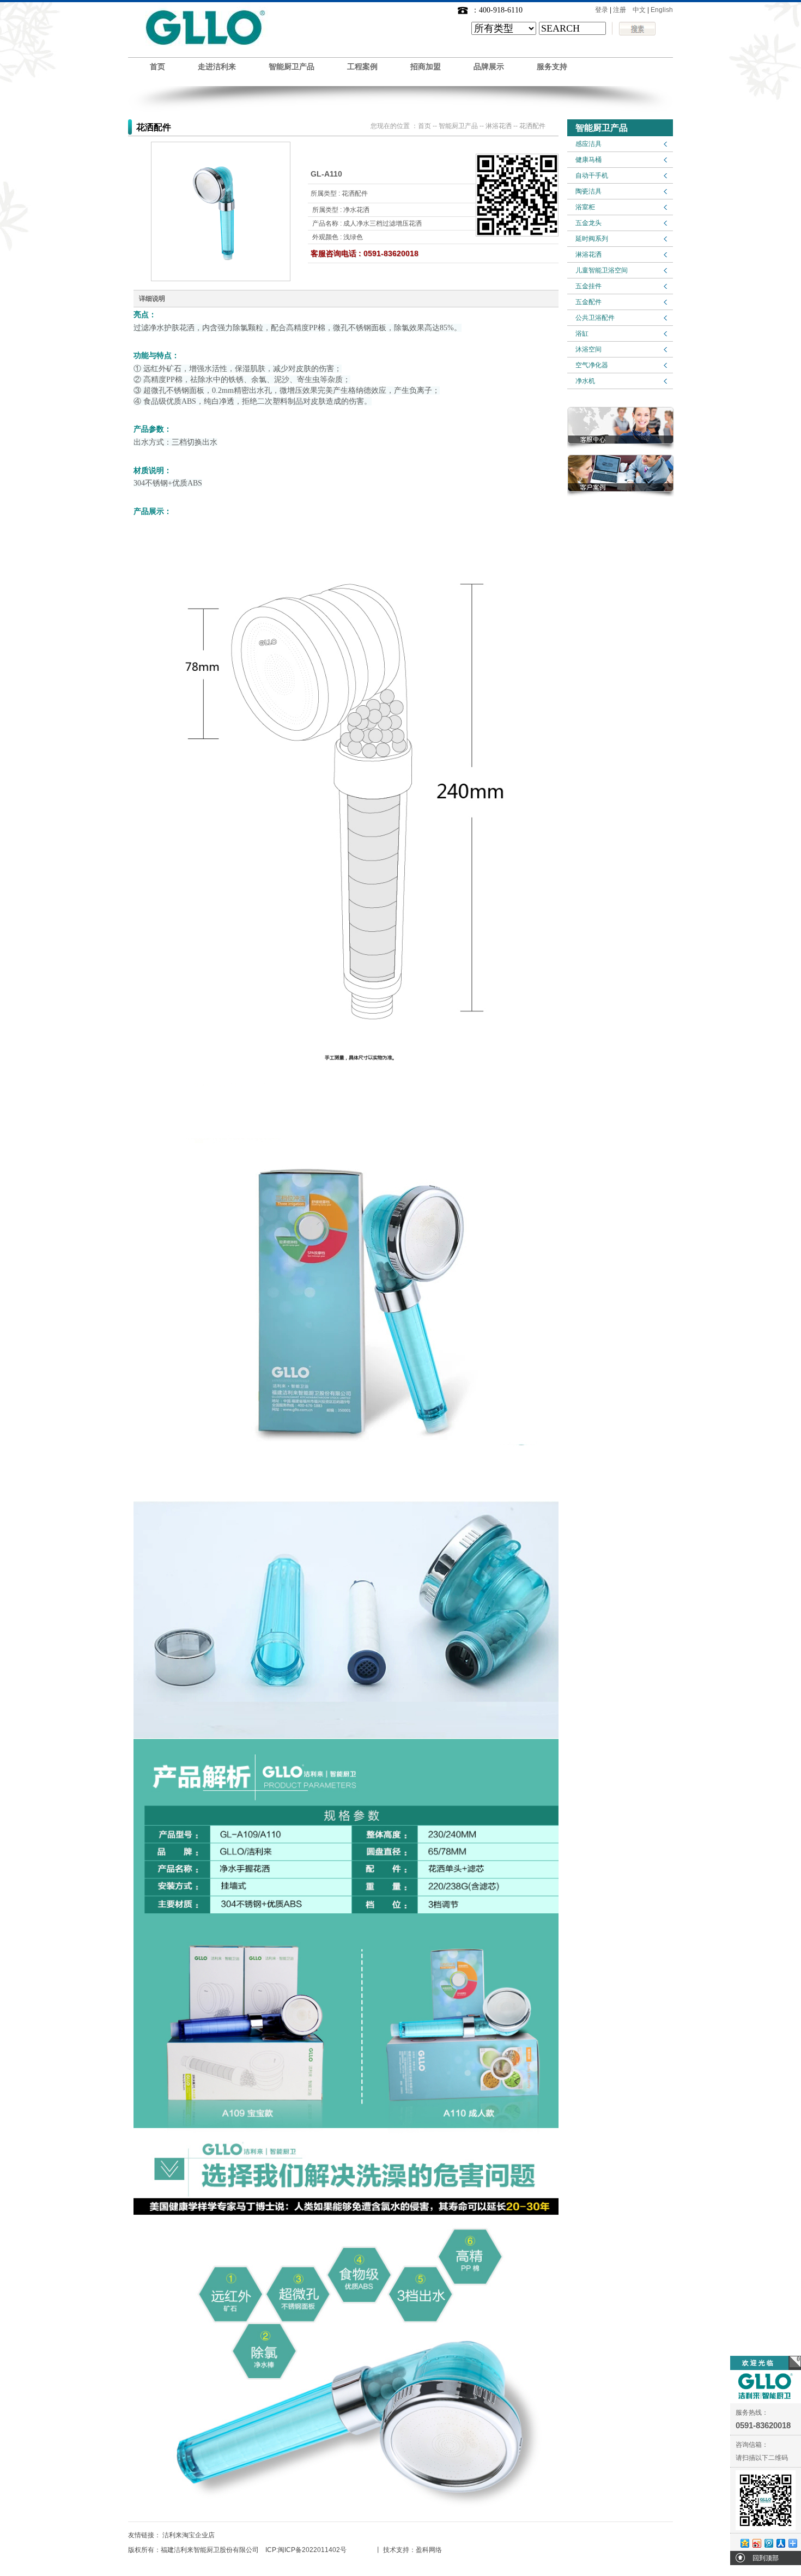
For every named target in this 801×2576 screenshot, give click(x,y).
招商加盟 (426, 67)
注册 (620, 10)
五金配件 (588, 302)
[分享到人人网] (780, 2543)
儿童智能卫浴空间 (602, 270)
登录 (602, 10)
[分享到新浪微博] (756, 2543)
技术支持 (396, 2550)
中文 (639, 10)
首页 (157, 67)
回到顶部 (766, 2558)
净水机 (585, 381)
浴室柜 (585, 207)
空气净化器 (592, 365)
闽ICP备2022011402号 (312, 2550)
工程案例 (362, 67)
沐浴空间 (588, 349)
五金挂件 (588, 286)
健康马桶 (588, 160)
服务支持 (552, 67)
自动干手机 (592, 175)
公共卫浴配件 (595, 318)
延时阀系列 (592, 239)
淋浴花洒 (588, 254)
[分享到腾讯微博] (768, 2543)
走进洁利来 (217, 67)
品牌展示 (489, 67)
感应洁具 (588, 144)
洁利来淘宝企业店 (189, 2535)
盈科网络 (429, 2550)
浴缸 (582, 334)
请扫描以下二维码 (762, 2458)
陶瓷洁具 (588, 191)
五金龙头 (588, 223)
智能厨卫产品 (292, 67)
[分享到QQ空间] (744, 2543)
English (662, 10)
